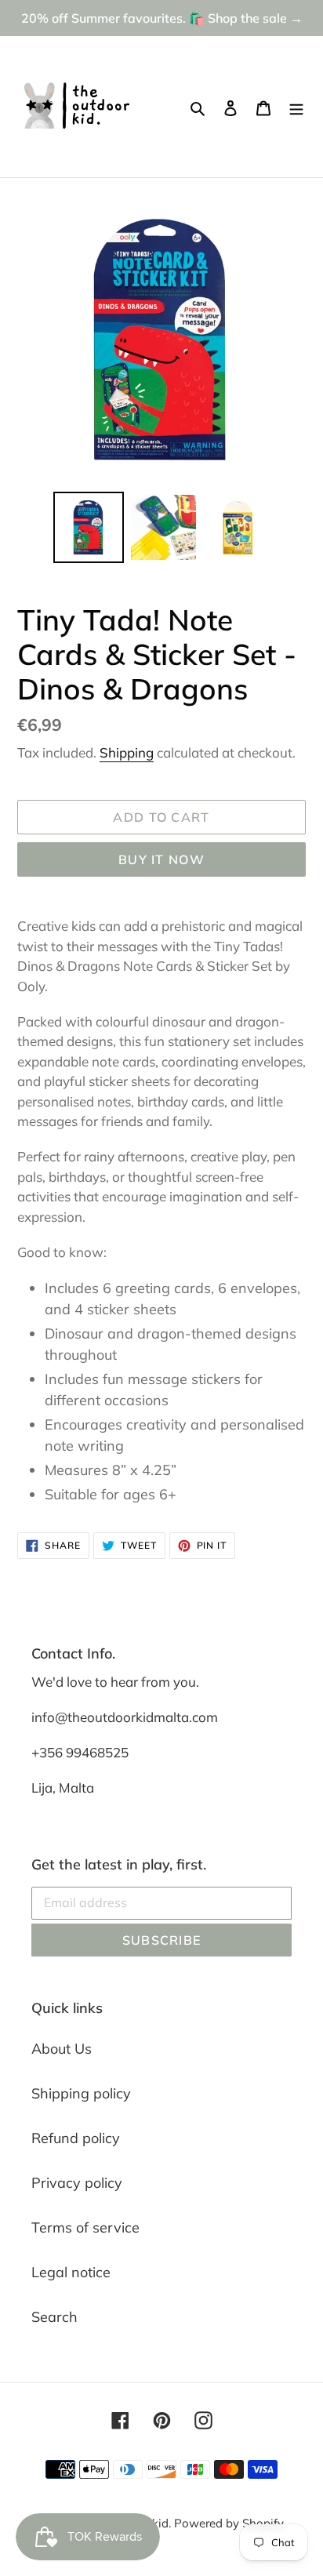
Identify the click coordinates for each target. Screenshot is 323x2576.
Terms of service (85, 2227)
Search (54, 2317)
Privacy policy (77, 2183)
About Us (62, 2049)
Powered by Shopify (229, 2523)
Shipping (127, 752)
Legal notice (71, 2272)
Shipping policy (81, 2093)
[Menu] (296, 107)
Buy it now (161, 859)
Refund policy (76, 2138)
